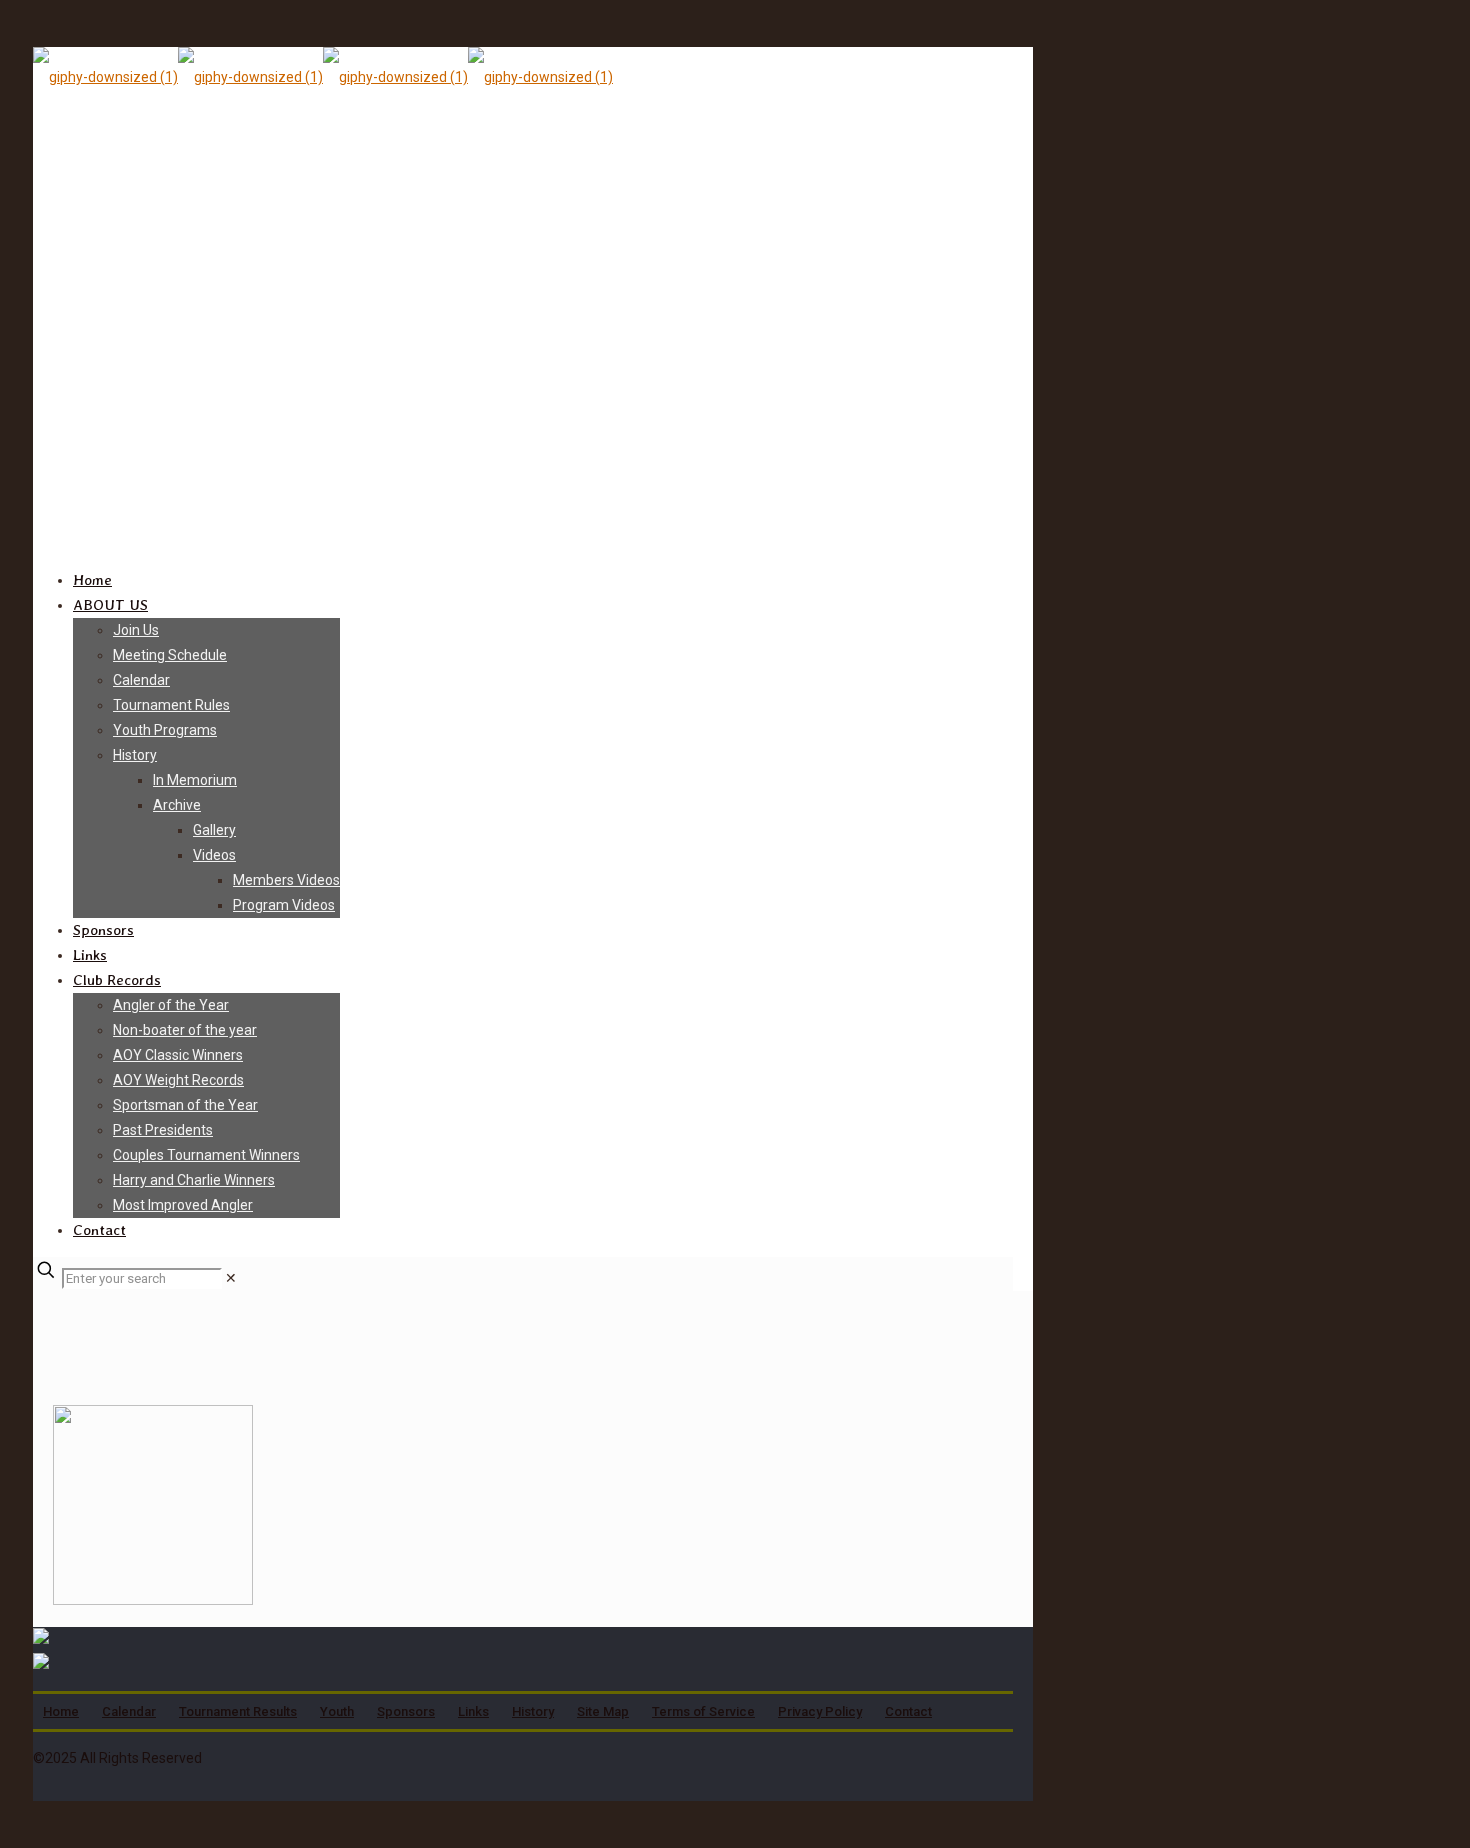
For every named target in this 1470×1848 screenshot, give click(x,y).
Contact (908, 1711)
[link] (231, 1278)
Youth (337, 1711)
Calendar (129, 1711)
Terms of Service (703, 1711)
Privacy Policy (820, 1711)
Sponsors (406, 1711)
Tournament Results (238, 1711)
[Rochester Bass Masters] (323, 77)
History (533, 1711)
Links (473, 1711)
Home (61, 1711)
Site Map (603, 1711)
